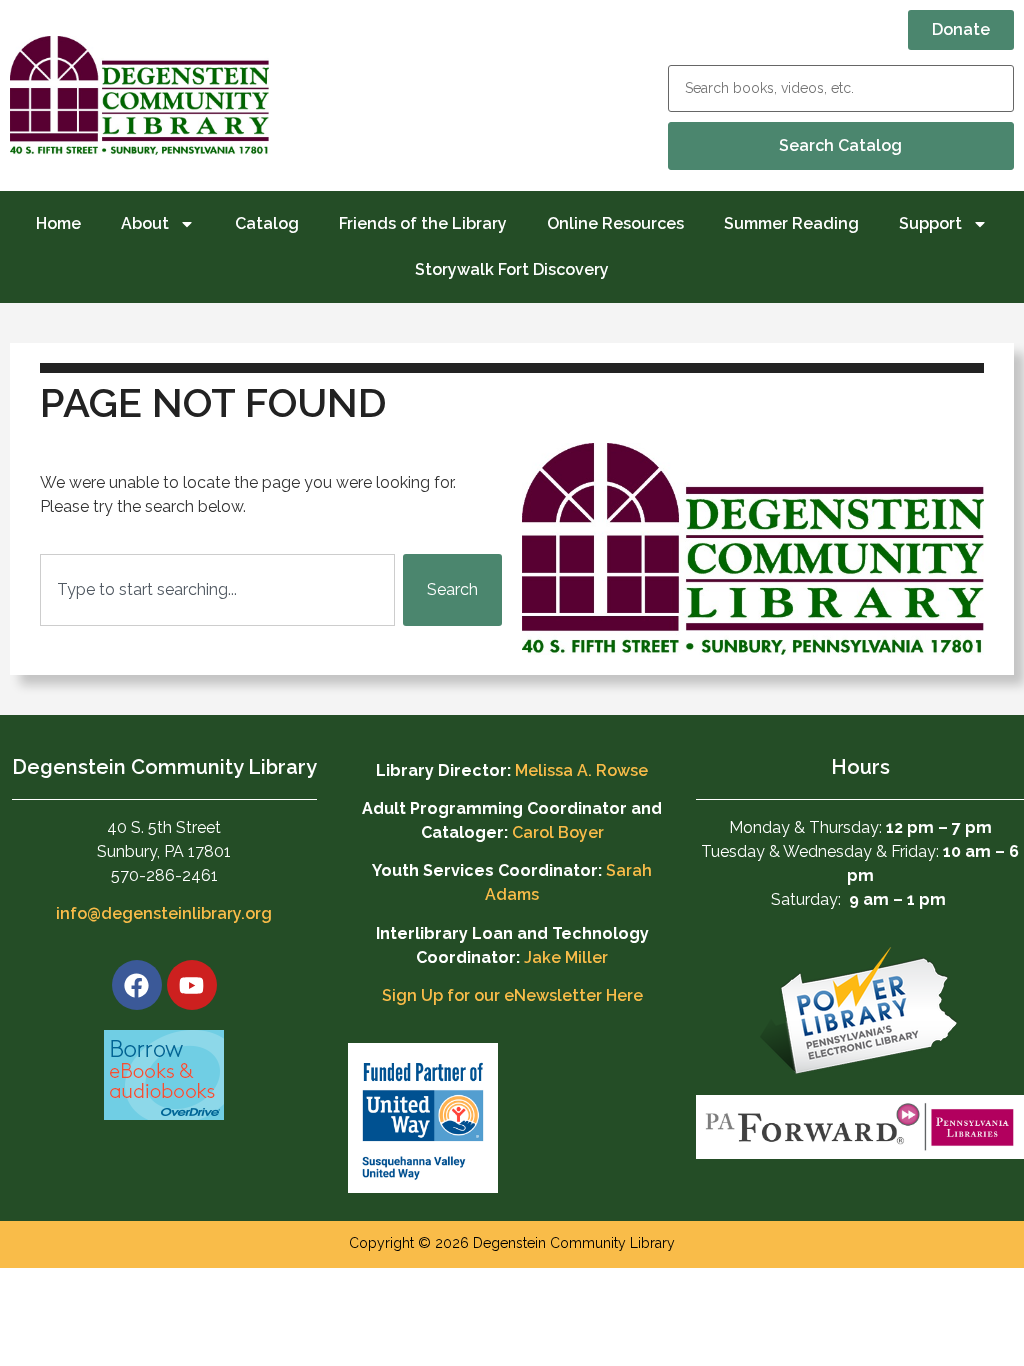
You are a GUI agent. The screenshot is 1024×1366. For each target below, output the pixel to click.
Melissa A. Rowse (581, 770)
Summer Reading (791, 223)
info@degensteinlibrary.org (164, 913)
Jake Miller (566, 957)
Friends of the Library (423, 223)
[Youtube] (192, 985)
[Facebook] (137, 985)
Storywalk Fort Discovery (512, 269)
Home (58, 223)
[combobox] (217, 590)
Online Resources (615, 223)
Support (930, 223)
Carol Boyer (558, 832)
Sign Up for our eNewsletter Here (512, 995)
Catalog (267, 223)
